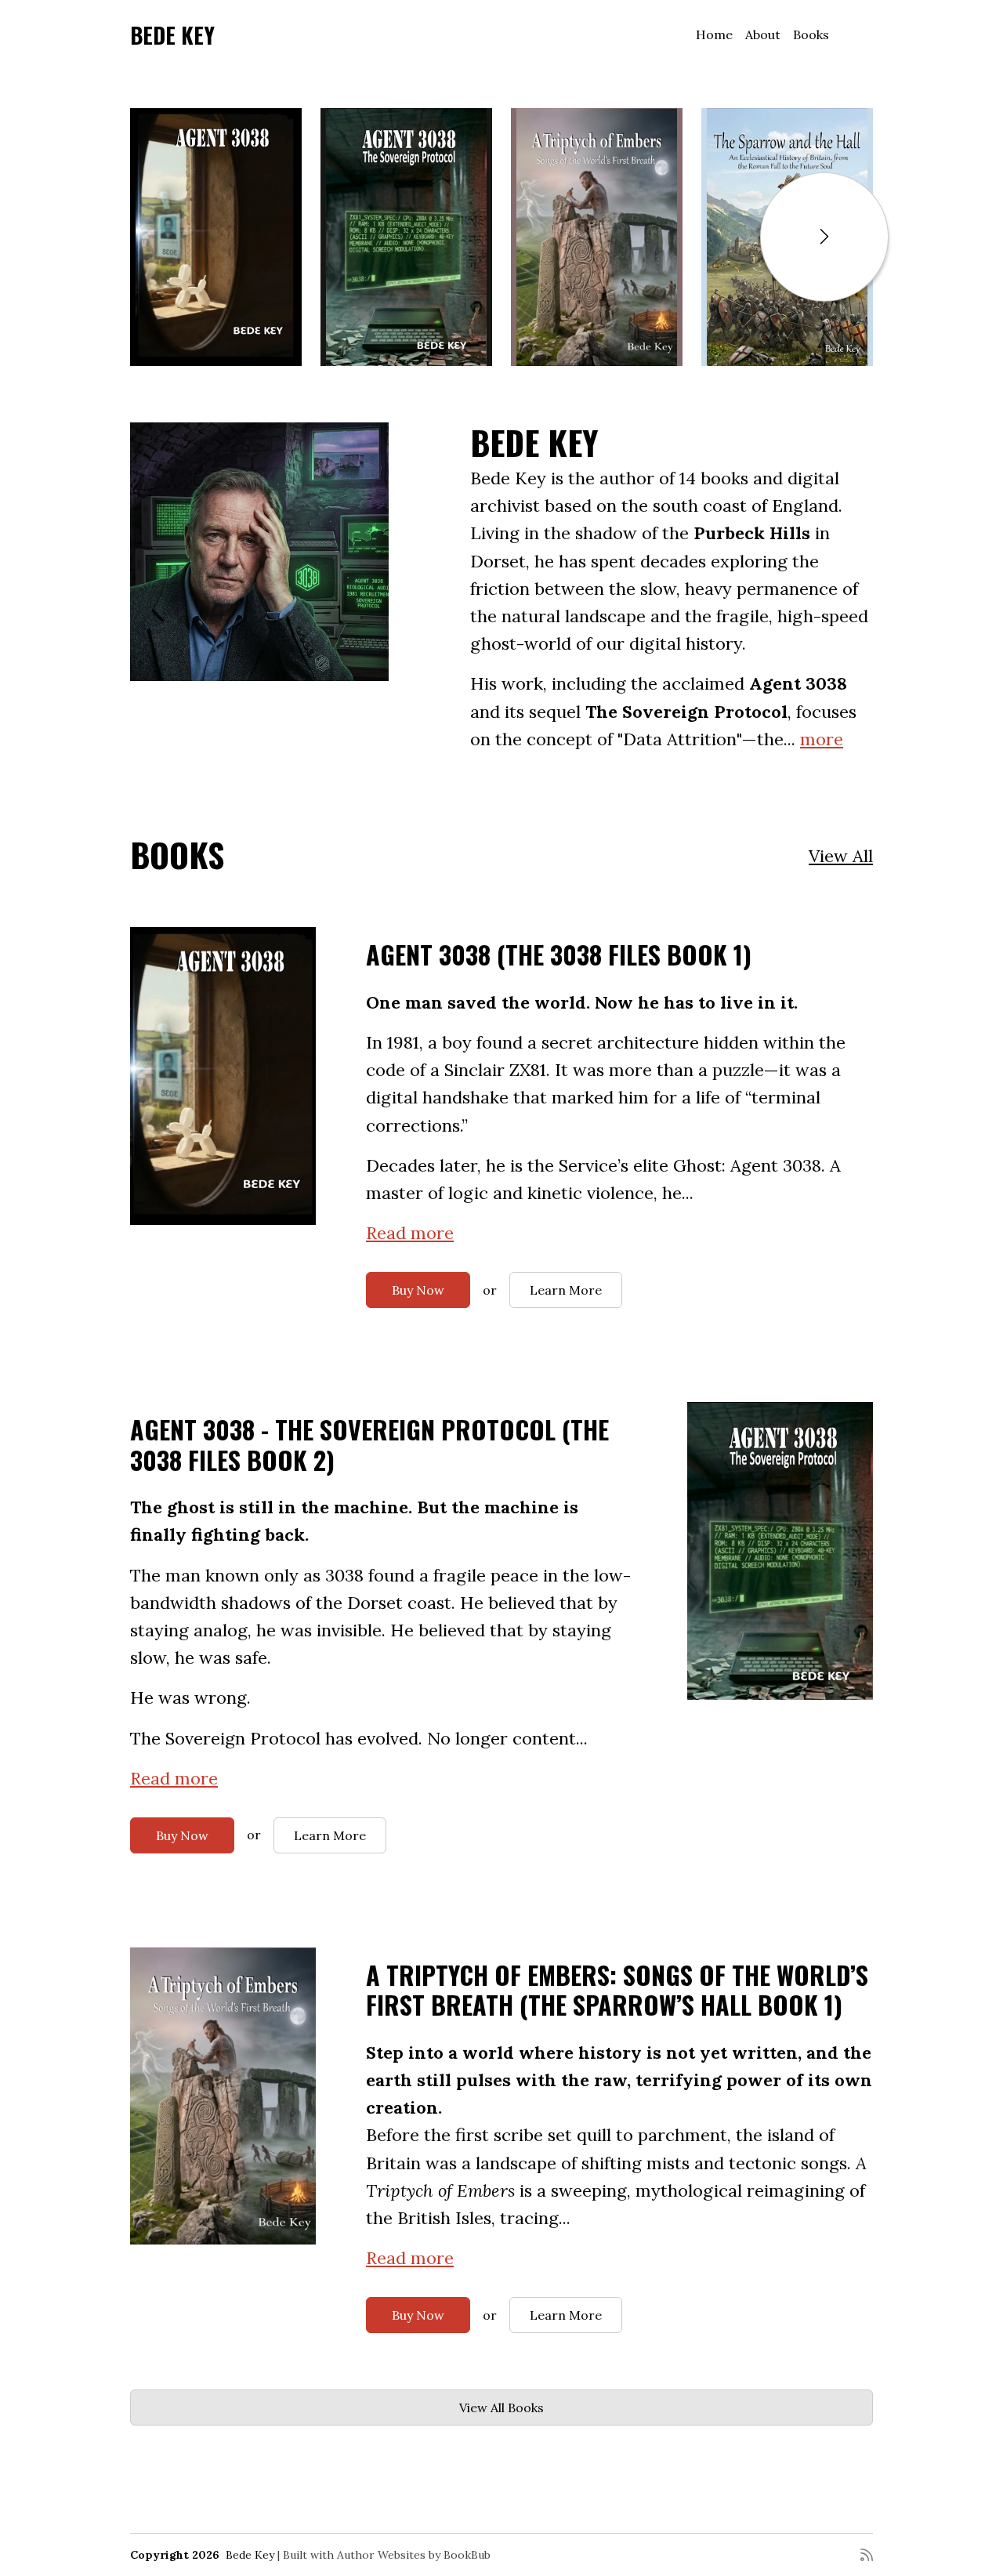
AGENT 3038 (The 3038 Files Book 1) (559, 954)
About (763, 34)
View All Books (501, 2408)
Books (811, 34)
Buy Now (418, 1290)
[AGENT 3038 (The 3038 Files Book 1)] (216, 237)
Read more (410, 1233)
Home (714, 34)
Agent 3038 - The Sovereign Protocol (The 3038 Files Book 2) (369, 1444)
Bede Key (172, 35)
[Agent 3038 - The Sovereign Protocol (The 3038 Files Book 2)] (406, 237)
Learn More (566, 1290)
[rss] (867, 2555)
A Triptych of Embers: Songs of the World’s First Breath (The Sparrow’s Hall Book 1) (617, 1989)
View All (841, 856)
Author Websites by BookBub (414, 2555)
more (822, 739)
